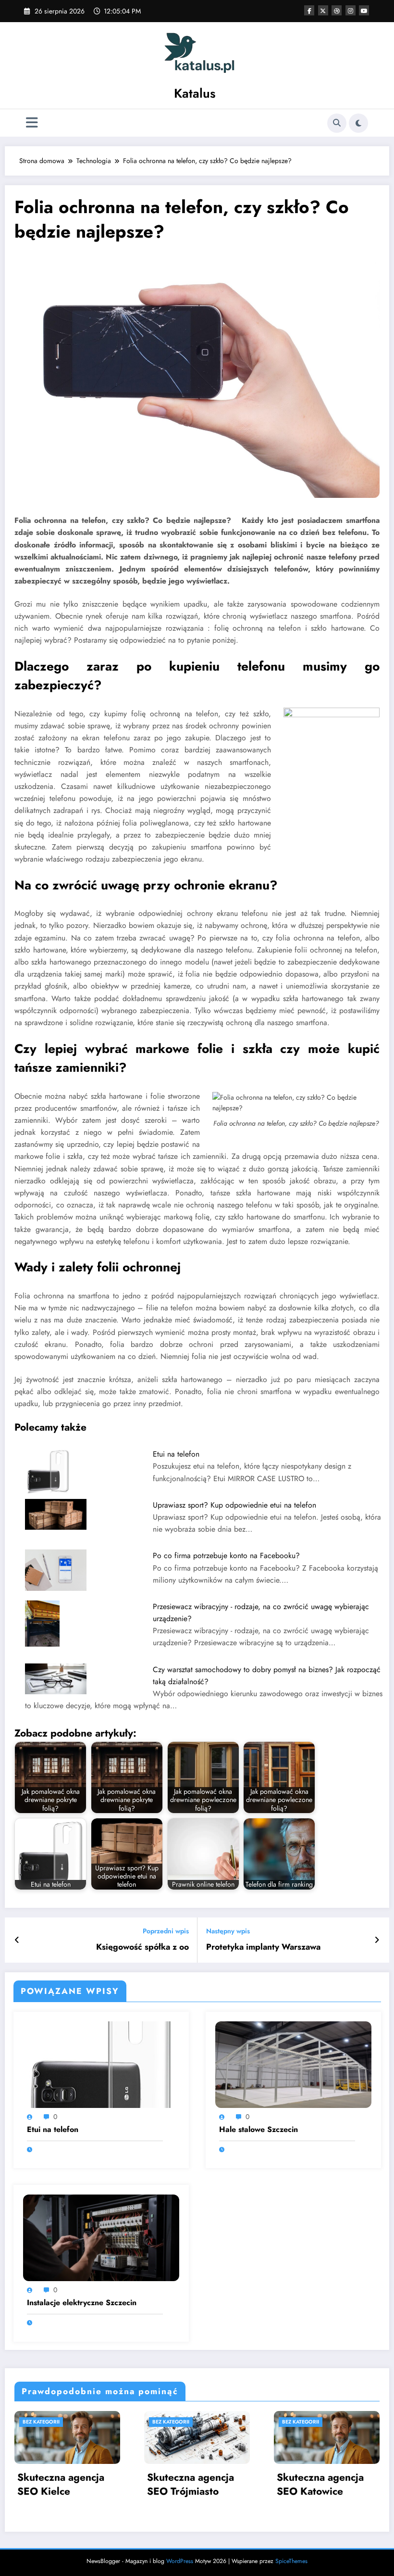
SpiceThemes (291, 2561)
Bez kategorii (41, 2422)
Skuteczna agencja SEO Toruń (320, 2485)
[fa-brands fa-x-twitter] (323, 10)
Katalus (195, 93)
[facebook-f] (309, 10)
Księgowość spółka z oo (142, 1947)
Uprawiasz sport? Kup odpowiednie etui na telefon (234, 1505)
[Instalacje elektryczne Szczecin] (101, 2237)
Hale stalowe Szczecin (259, 2130)
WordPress (180, 2561)
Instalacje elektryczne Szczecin (82, 2303)
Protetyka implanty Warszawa (263, 1947)
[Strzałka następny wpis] (377, 1940)
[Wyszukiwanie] (337, 123)
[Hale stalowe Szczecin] (293, 2064)
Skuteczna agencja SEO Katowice (191, 2485)
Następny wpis (228, 1931)
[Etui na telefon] (101, 2064)
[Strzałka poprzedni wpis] (17, 1940)
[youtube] (364, 10)
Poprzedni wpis (166, 1931)
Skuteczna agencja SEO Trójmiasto (61, 2485)
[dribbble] (337, 10)
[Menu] (32, 123)
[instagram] (351, 10)
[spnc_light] (358, 123)
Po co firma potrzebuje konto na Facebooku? (226, 1555)
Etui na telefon (176, 1454)
